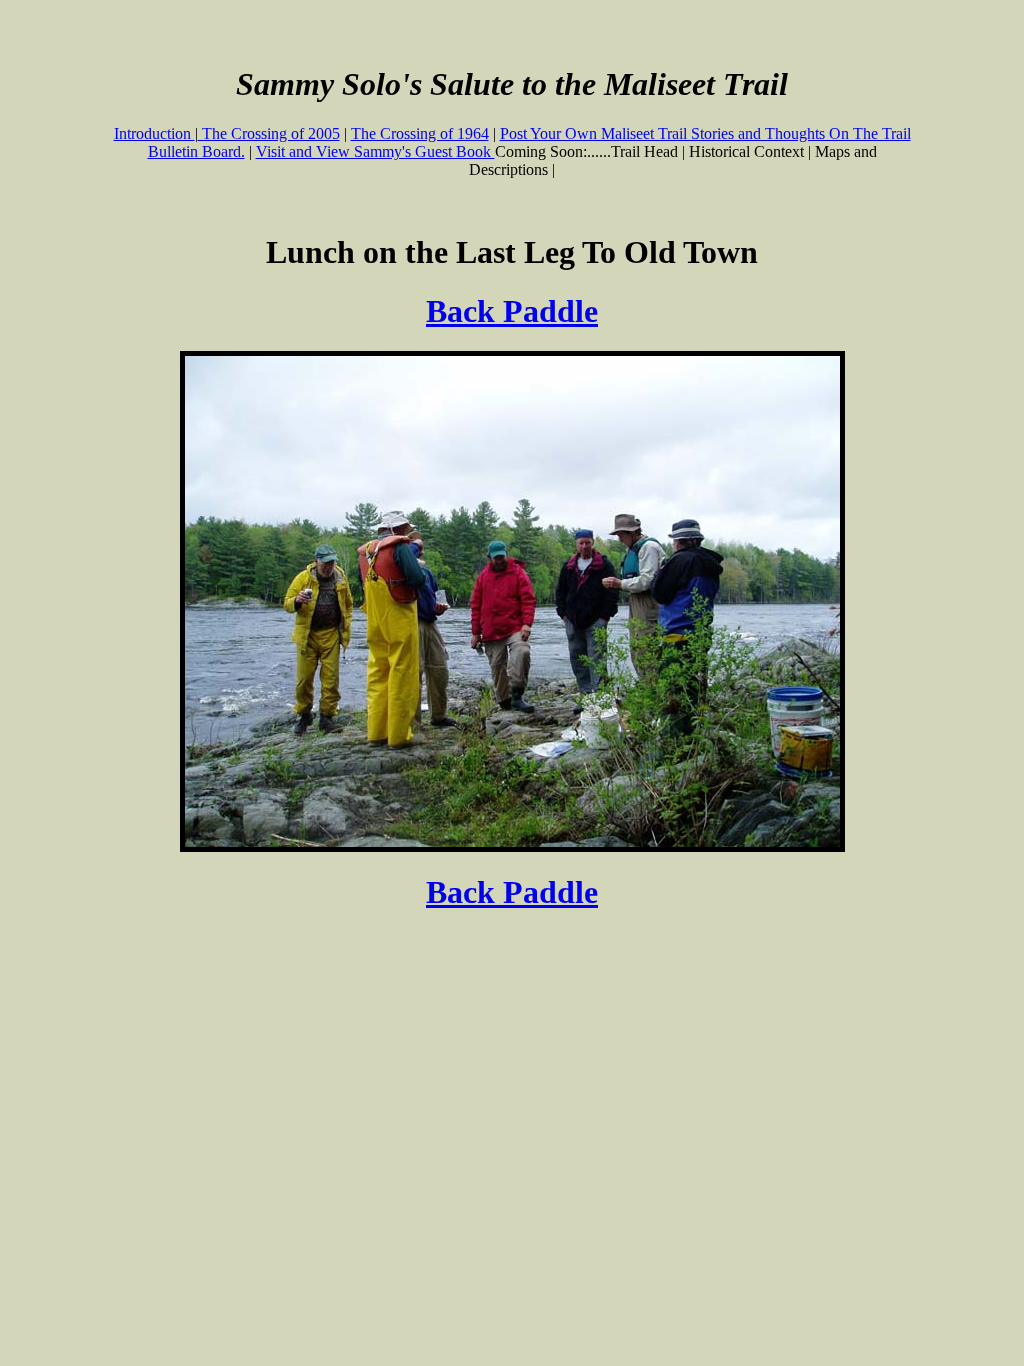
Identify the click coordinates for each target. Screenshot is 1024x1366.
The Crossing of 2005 (269, 133)
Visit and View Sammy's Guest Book (375, 151)
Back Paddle (512, 311)
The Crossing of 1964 (420, 133)
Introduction (154, 133)
